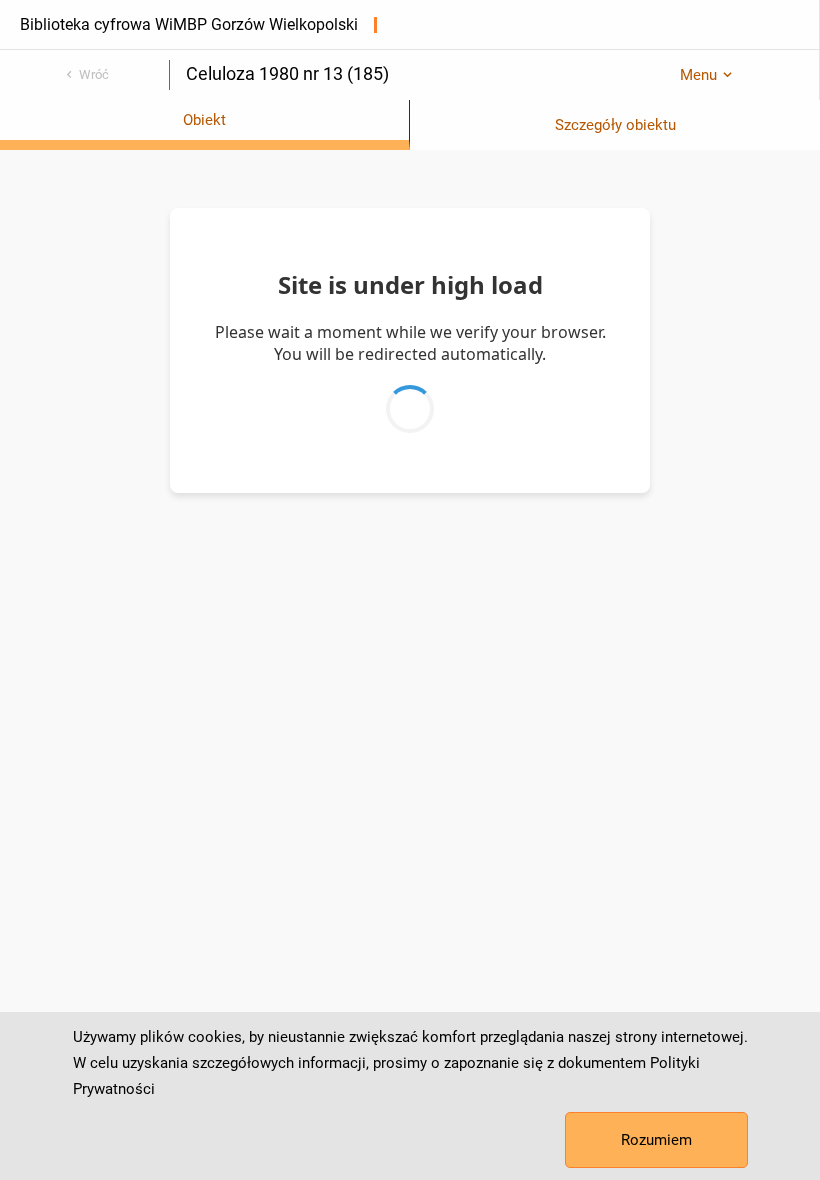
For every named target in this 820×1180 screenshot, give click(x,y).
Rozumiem (656, 1140)
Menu (698, 75)
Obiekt (204, 120)
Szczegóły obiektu (615, 125)
